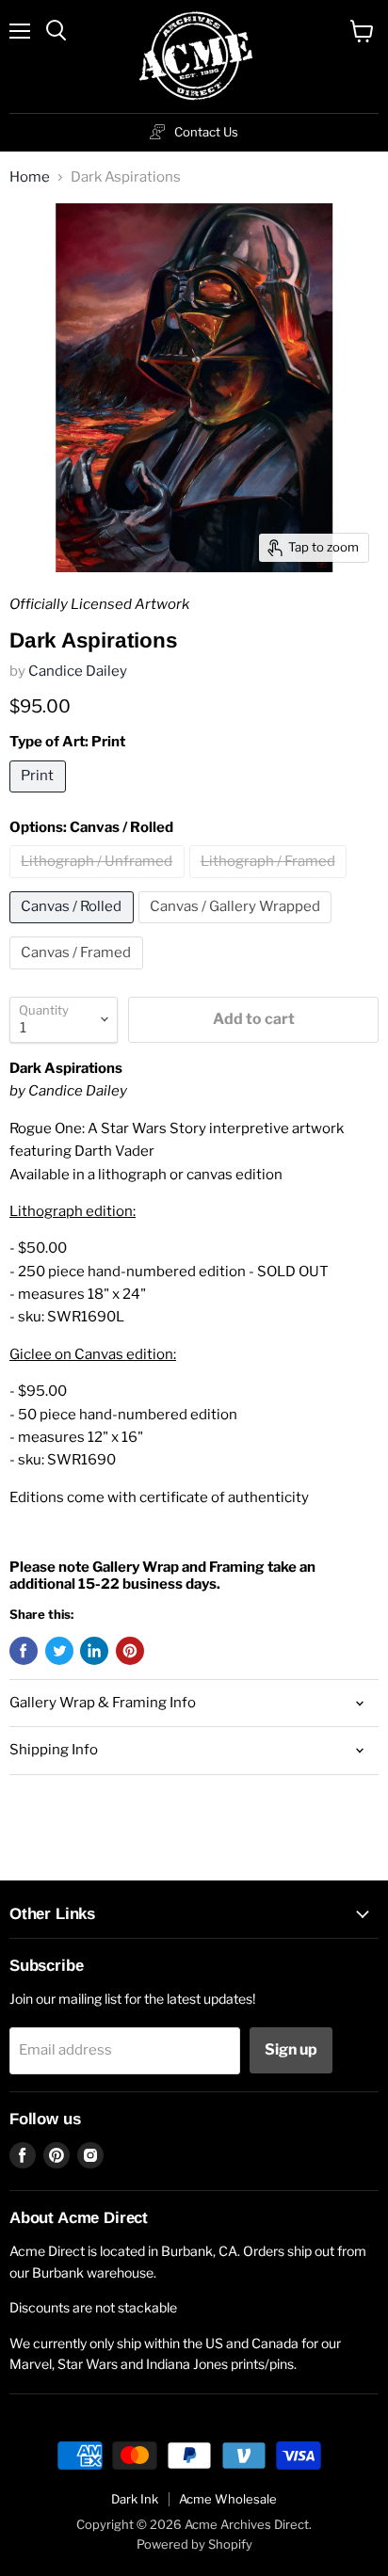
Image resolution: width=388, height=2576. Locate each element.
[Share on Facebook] (24, 1651)
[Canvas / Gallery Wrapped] (238, 928)
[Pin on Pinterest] (130, 1651)
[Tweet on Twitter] (59, 1651)
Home (30, 177)
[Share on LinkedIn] (94, 1651)
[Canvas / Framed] (79, 974)
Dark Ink (135, 2499)
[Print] (40, 797)
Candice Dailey (78, 671)
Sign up (291, 2049)
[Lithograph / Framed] (271, 883)
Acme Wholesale (228, 2499)
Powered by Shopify (194, 2544)
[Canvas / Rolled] (74, 928)
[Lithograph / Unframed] (99, 883)
